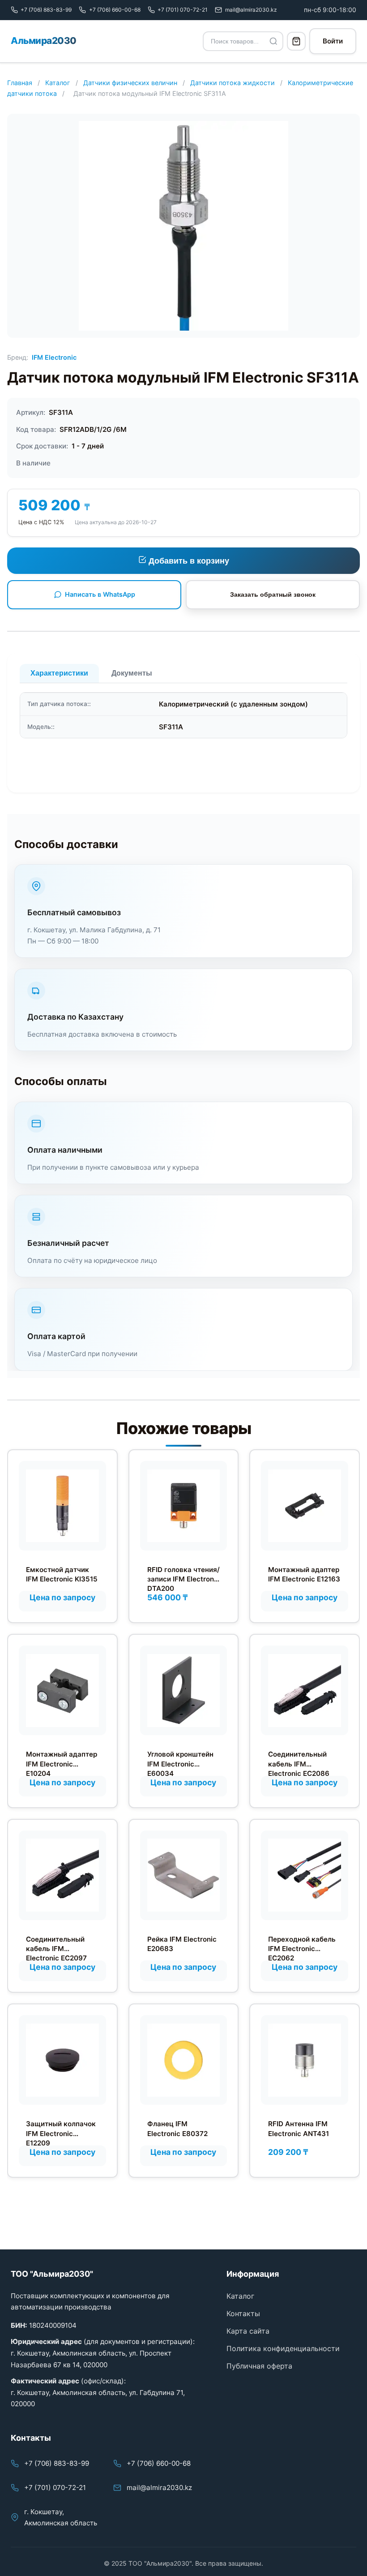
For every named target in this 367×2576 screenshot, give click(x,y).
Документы (132, 673)
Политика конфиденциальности (283, 2348)
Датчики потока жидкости (233, 83)
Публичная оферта (259, 2366)
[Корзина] (296, 41)
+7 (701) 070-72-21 (55, 2488)
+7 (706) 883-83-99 (57, 2463)
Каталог (58, 83)
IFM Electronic (54, 357)
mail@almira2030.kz (159, 2488)
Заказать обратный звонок (273, 594)
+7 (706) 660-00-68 (159, 2463)
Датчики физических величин (130, 83)
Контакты (243, 2313)
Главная (20, 83)
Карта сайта (248, 2331)
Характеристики (59, 673)
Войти (333, 41)
